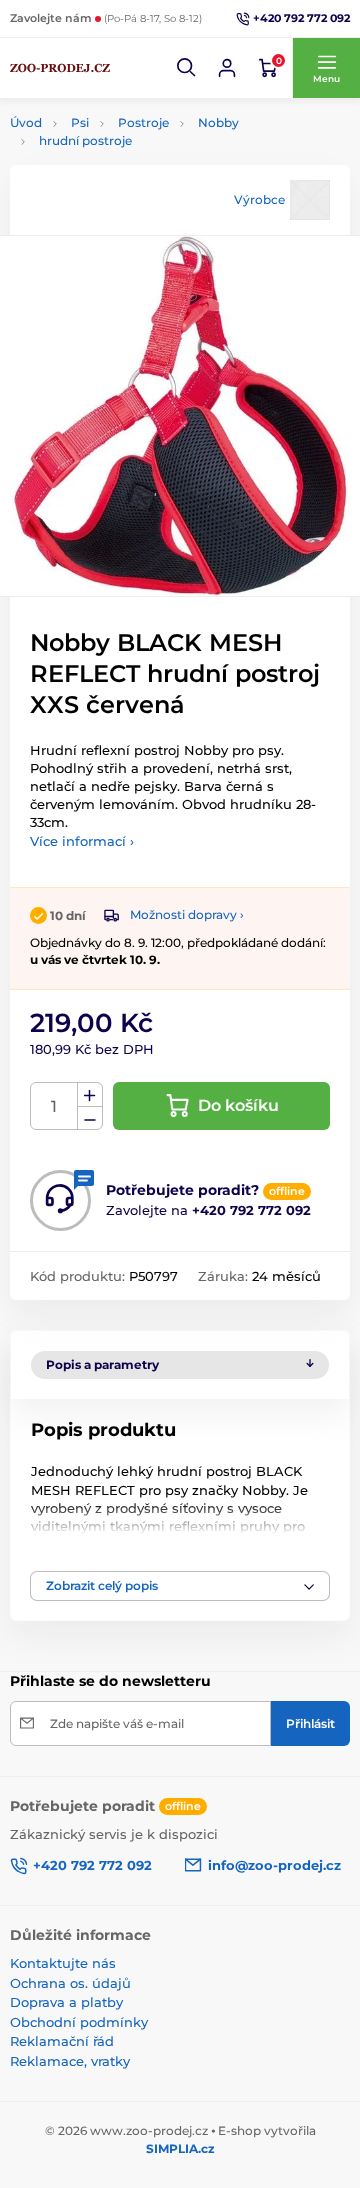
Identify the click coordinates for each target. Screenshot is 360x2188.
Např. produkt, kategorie (137, 127)
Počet (54, 1106)
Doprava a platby (66, 2002)
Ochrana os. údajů (70, 1983)
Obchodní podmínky (79, 2022)
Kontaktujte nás (63, 1963)
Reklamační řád (62, 2041)
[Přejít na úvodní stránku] (60, 68)
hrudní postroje (85, 140)
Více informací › (82, 841)
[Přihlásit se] (227, 68)
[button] (187, 68)
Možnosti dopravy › (187, 914)
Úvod (26, 122)
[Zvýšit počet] (90, 1095)
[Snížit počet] (90, 1118)
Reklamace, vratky (70, 2061)
